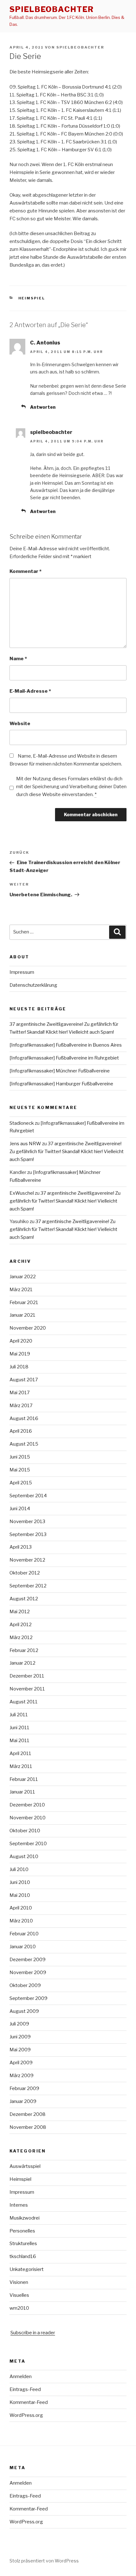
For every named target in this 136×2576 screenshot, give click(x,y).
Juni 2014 (20, 1509)
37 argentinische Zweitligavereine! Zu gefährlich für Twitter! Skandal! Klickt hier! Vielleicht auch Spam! (67, 1152)
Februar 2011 (24, 1779)
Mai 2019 (20, 1354)
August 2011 (24, 1702)
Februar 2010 (24, 1934)
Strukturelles (23, 2244)
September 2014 (28, 1496)
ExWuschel (22, 1193)
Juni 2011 (19, 1728)
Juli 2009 (19, 2024)
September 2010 (28, 1844)
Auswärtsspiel (25, 2166)
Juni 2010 (20, 1882)
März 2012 (21, 1637)
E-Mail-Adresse (30, 691)
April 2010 (21, 1908)
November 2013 (27, 1522)
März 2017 (21, 1406)
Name (18, 659)
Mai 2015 (20, 1470)
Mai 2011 (19, 1741)
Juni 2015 (20, 1457)
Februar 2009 (24, 2088)
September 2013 (28, 1534)
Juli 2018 (19, 1367)
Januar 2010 (23, 1947)
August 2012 (24, 1599)
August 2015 (24, 1444)
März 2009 (22, 2076)
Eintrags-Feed (25, 2389)
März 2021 (21, 1290)
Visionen (19, 2282)
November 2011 (27, 1689)
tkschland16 (23, 2256)
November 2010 (28, 1818)
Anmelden (21, 2377)
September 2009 (28, 1998)
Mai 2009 (20, 2050)
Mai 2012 (20, 1612)
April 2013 (21, 1547)
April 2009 (21, 2063)
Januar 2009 (23, 2101)
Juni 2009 (20, 2037)
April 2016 (21, 1431)
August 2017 (24, 1380)
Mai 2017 (20, 1393)
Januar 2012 (22, 1663)
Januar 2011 (22, 1792)
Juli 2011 (19, 1715)
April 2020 (21, 1341)
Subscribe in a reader (33, 2333)
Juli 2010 (19, 1869)
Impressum (22, 972)
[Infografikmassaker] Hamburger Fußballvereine (61, 1084)
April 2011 (20, 1753)
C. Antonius (45, 343)
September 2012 (28, 1586)
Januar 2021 (22, 1315)
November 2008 (28, 2127)
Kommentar (25, 571)
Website (20, 724)
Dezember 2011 (27, 1676)
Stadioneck (22, 1123)
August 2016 (24, 1418)
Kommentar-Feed (29, 2402)
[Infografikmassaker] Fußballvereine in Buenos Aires (66, 1045)
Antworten (43, 407)
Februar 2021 (24, 1302)
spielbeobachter (52, 9)
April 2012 (21, 1625)
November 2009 (28, 1972)
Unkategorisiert (27, 2269)
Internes (19, 2205)
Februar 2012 (24, 1650)
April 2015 (21, 1483)
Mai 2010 (20, 1895)
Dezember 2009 (28, 1960)
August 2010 (24, 1857)
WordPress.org (26, 2415)
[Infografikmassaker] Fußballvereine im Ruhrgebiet (64, 1058)
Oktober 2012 (25, 1573)
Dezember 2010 (27, 1805)
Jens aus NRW (25, 1144)
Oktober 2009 (25, 1985)
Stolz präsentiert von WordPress (44, 2561)
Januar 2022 (23, 1277)
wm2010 (19, 2308)
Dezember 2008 (28, 2114)
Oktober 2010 (25, 1831)
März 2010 (21, 1921)
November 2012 (27, 1560)
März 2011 (21, 1766)
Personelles (22, 2231)
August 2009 (24, 2011)
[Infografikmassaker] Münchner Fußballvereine (60, 1071)
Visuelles (19, 2295)
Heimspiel (32, 298)
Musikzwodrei (25, 2218)
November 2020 (28, 1328)
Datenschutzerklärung (33, 985)
